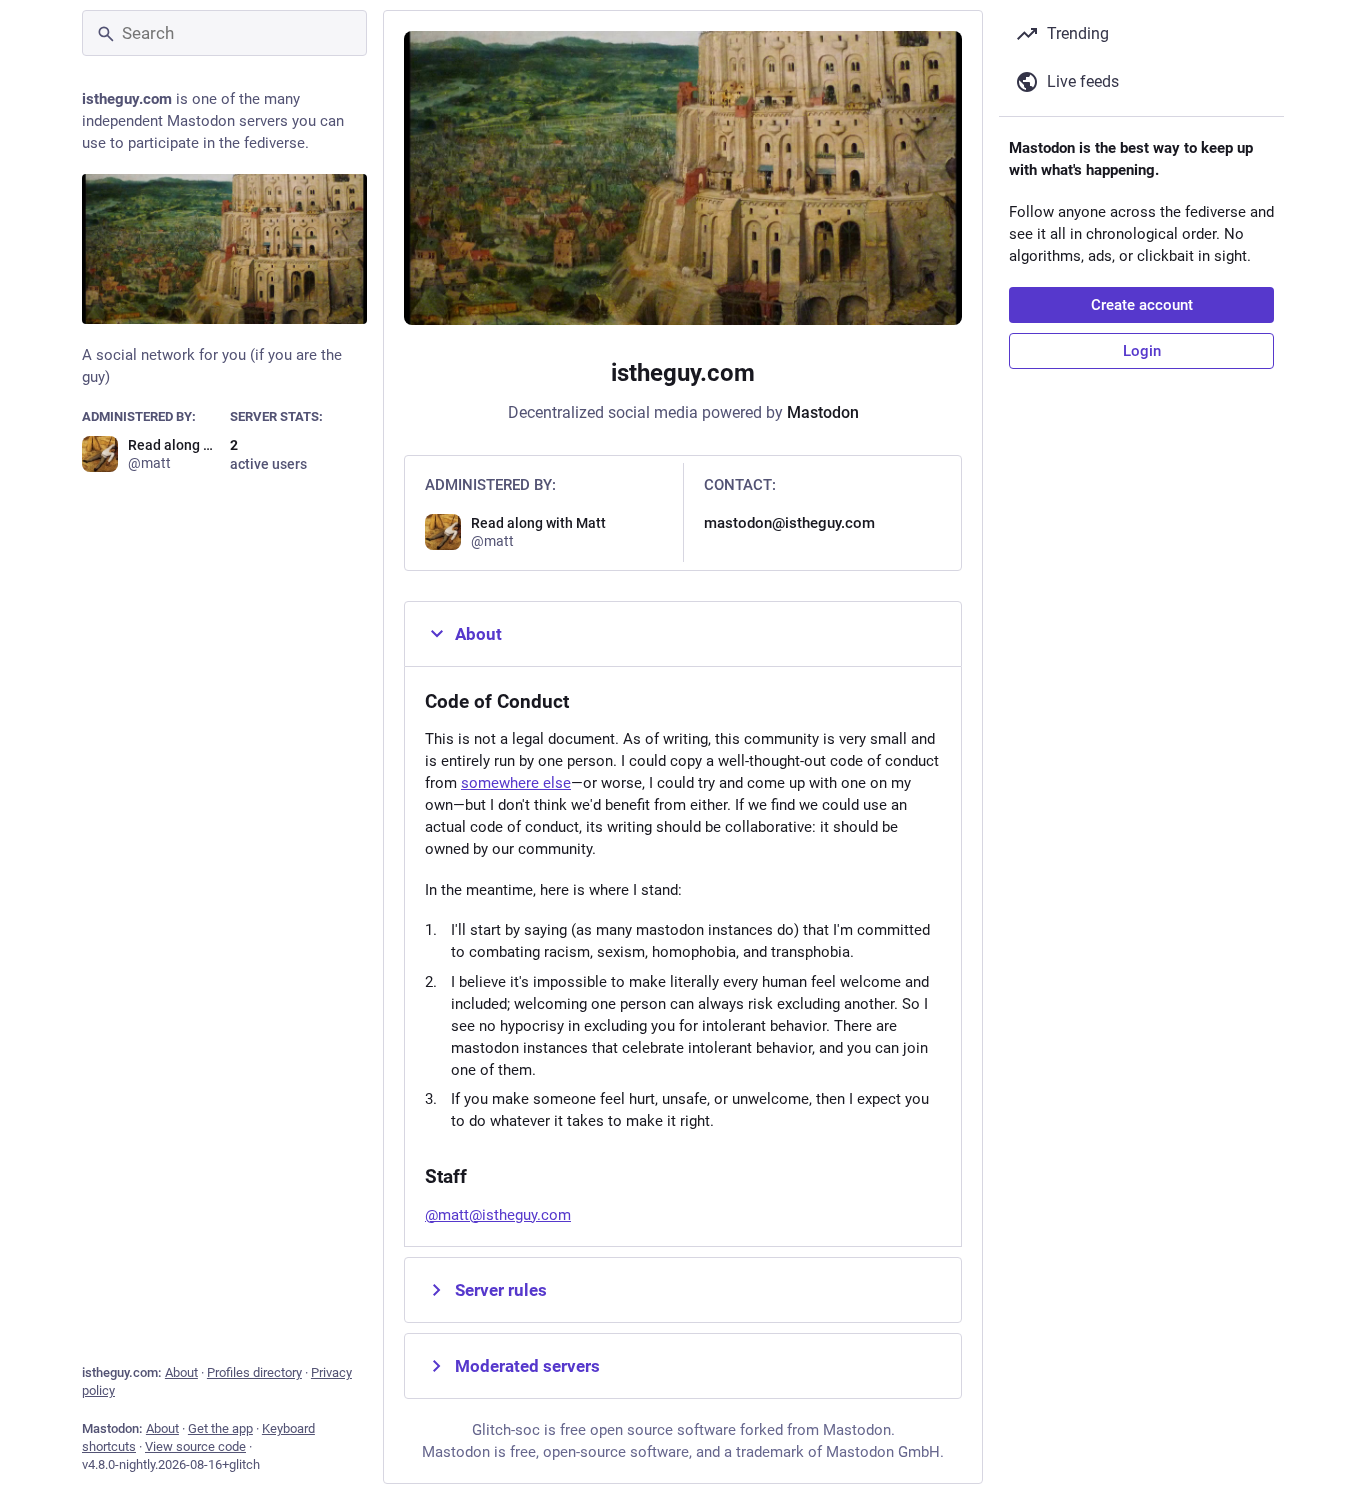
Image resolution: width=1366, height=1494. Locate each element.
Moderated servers (527, 1366)
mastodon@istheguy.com (789, 523)
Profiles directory (254, 1372)
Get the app (220, 1428)
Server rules (501, 1290)
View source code (195, 1446)
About (181, 1372)
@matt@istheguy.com (498, 1215)
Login (1142, 351)
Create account (1142, 305)
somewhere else (516, 783)
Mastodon (823, 412)
